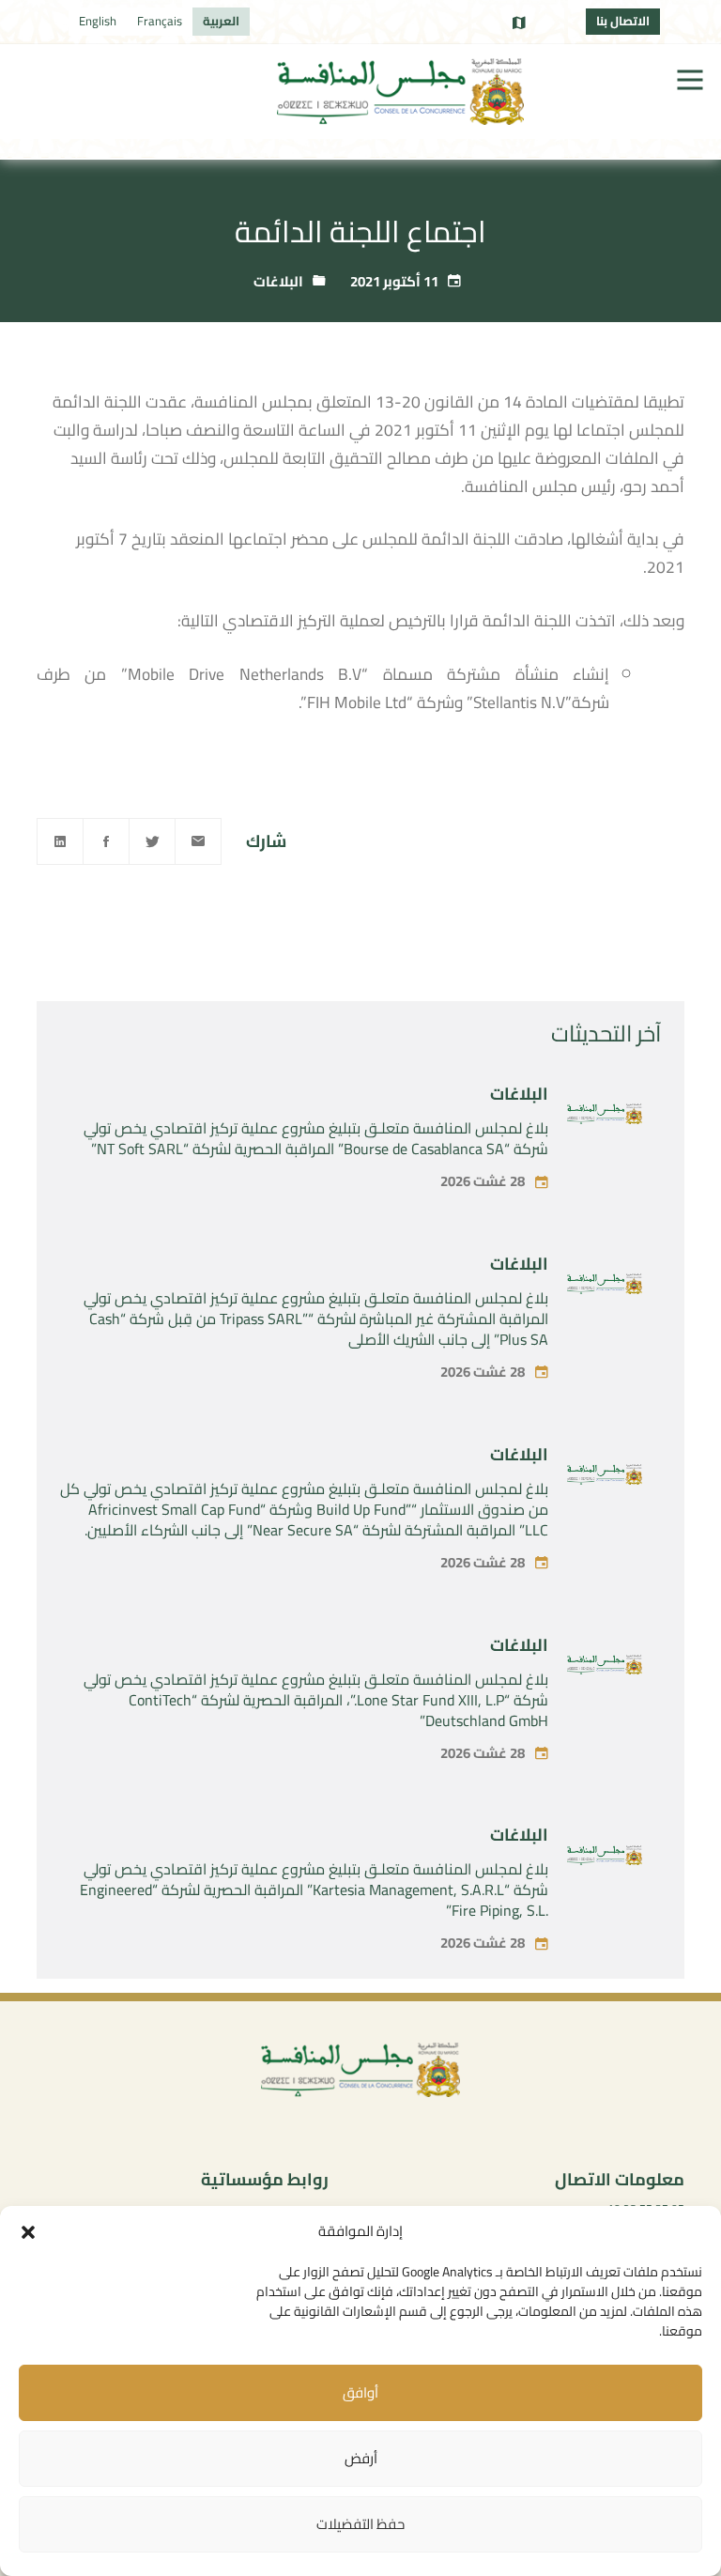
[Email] (198, 841)
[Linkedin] (60, 841)
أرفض (361, 2458)
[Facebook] (106, 841)
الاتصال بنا (623, 21)
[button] (28, 2232)
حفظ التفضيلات (360, 2524)
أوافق (360, 2392)
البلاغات (278, 281)
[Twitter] (152, 841)
